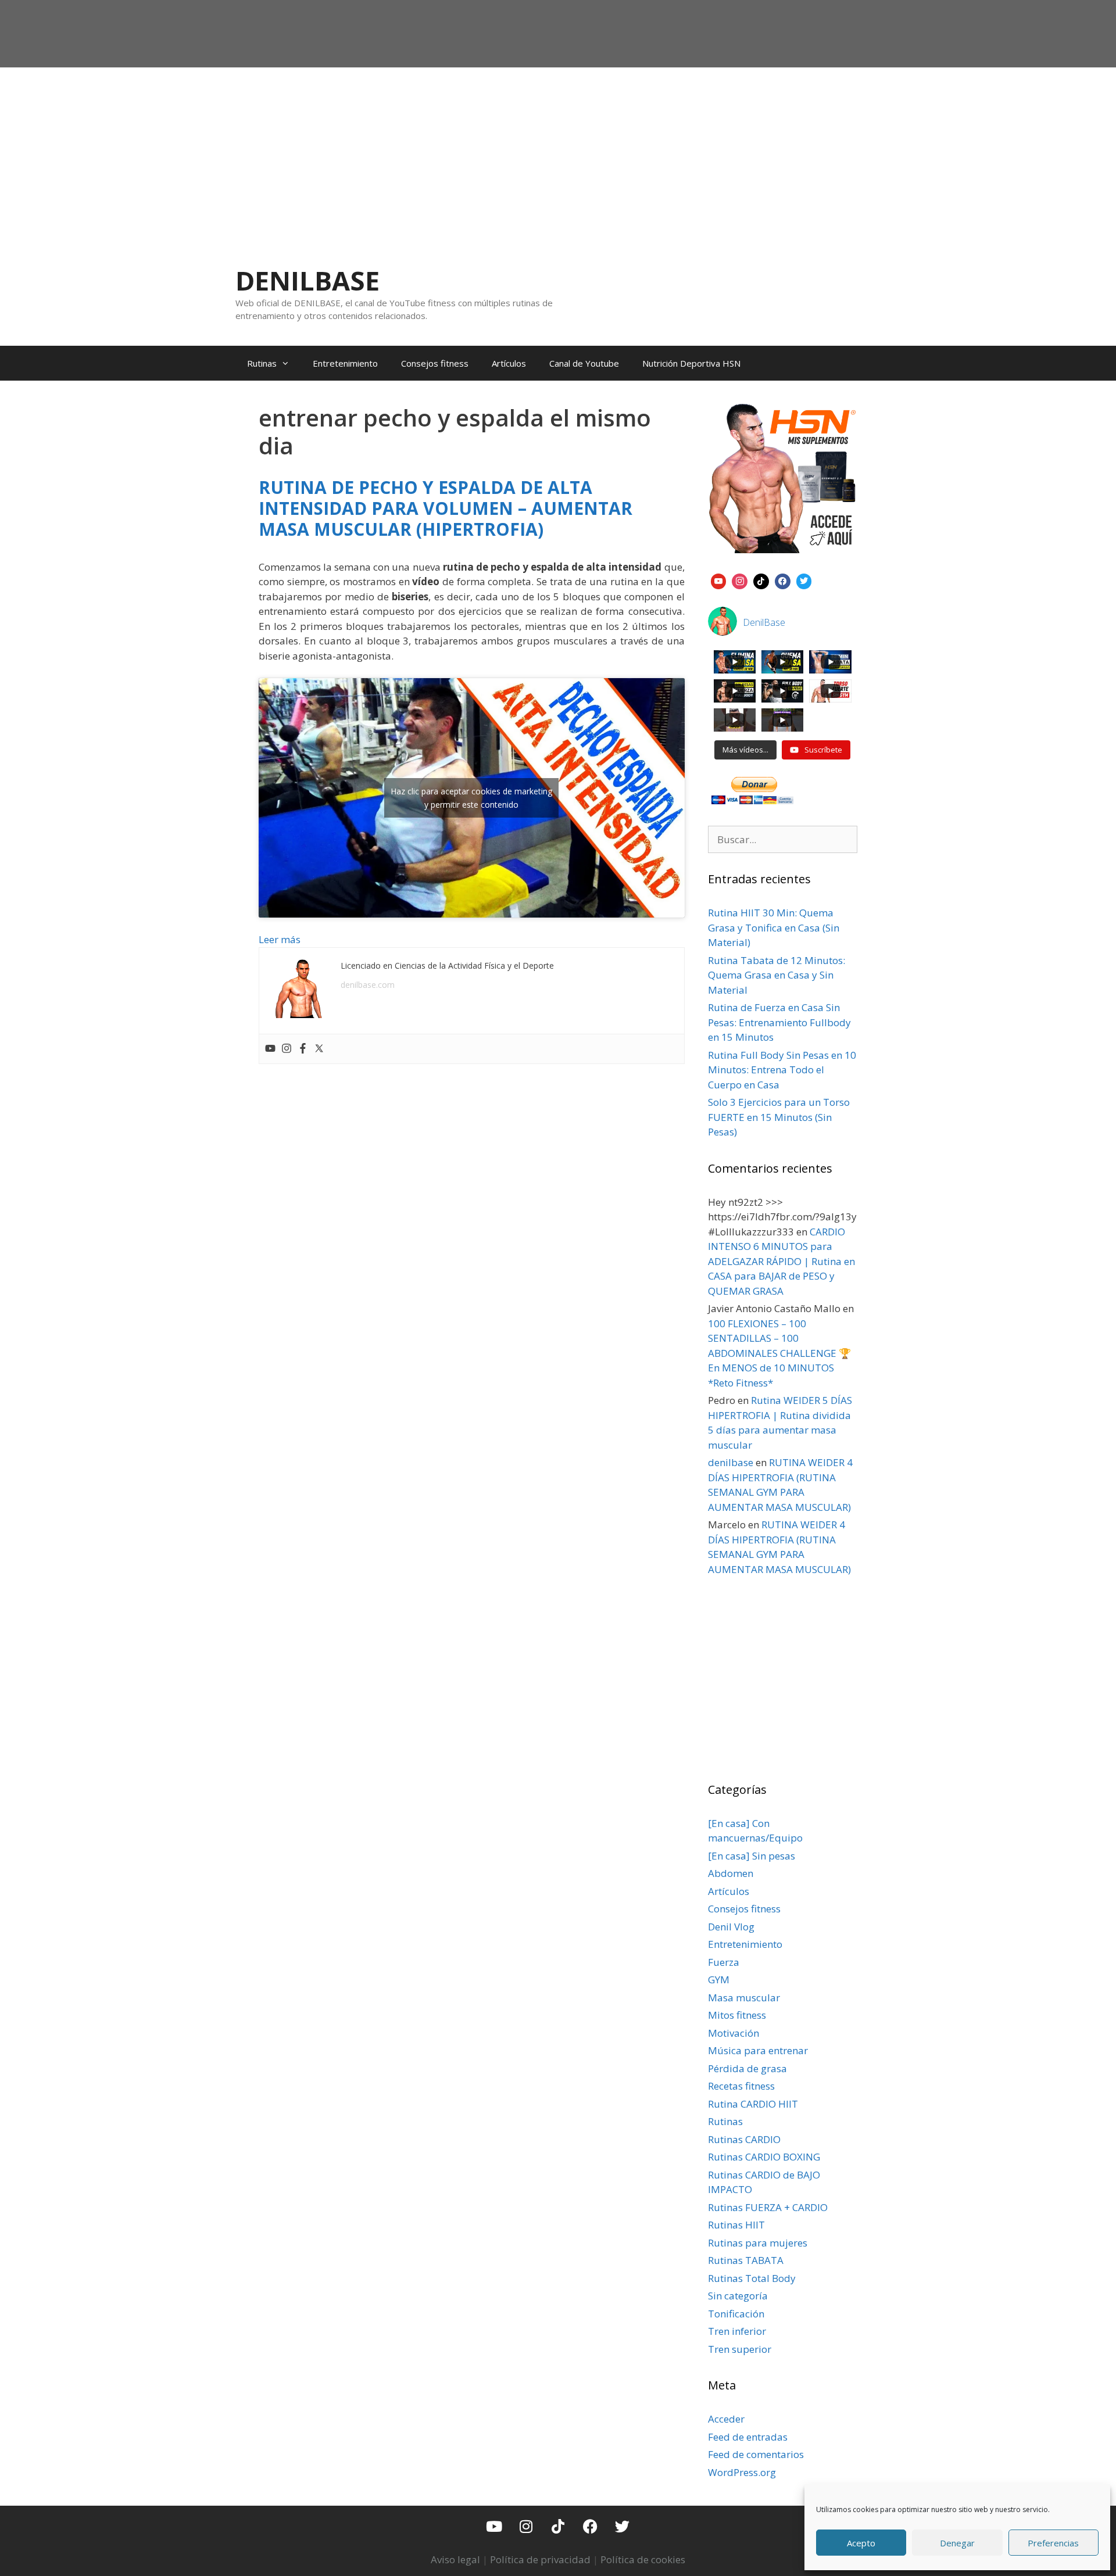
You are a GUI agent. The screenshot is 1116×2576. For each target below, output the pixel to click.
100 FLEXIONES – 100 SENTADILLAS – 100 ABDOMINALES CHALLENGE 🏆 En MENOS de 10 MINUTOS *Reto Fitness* (779, 1353)
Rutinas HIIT (736, 2225)
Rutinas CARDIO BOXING (764, 2157)
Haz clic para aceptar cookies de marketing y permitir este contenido (471, 798)
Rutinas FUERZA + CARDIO (768, 2207)
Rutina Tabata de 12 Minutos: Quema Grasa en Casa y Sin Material (777, 975)
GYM (719, 1980)
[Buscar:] (783, 839)
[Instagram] (287, 1049)
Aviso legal (455, 2559)
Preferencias (1053, 2543)
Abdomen (731, 1873)
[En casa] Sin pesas (752, 1856)
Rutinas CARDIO (744, 2139)
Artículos (509, 363)
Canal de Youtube (584, 363)
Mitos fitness (737, 2015)
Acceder (726, 2419)
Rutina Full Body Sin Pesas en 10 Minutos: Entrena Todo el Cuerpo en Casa (782, 1070)
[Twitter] (319, 1049)
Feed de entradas (748, 2437)
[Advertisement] (558, 155)
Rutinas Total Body (752, 2278)
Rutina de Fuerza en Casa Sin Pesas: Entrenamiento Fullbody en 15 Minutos (779, 1022)
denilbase (731, 1462)
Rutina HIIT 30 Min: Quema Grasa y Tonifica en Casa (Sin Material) (774, 927)
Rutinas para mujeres (758, 2243)
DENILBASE (307, 280)
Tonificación (736, 2314)
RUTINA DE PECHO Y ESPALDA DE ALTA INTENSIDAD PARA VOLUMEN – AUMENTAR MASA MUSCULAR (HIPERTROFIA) (446, 508)
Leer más (280, 939)
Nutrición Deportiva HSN (691, 363)
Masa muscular (744, 1998)
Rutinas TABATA (746, 2260)
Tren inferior (737, 2331)
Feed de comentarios (756, 2454)
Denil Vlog (731, 1927)
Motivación (734, 2033)
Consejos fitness (435, 363)
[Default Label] (719, 580)
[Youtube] (270, 1049)
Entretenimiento (345, 363)
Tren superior (740, 2349)
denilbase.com (368, 985)
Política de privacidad (540, 2559)
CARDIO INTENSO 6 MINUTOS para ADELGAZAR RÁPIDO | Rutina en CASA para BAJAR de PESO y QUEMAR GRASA (781, 1261)
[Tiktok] (558, 2526)
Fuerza (724, 1962)
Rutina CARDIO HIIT (753, 2104)
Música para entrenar (758, 2050)
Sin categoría (738, 2296)
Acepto (861, 2543)
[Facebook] (303, 1049)
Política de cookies (643, 2559)
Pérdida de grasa (747, 2068)
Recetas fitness (741, 2086)
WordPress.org (742, 2472)
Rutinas (262, 363)
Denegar (957, 2543)
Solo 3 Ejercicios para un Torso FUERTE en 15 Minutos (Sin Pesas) (779, 1117)
